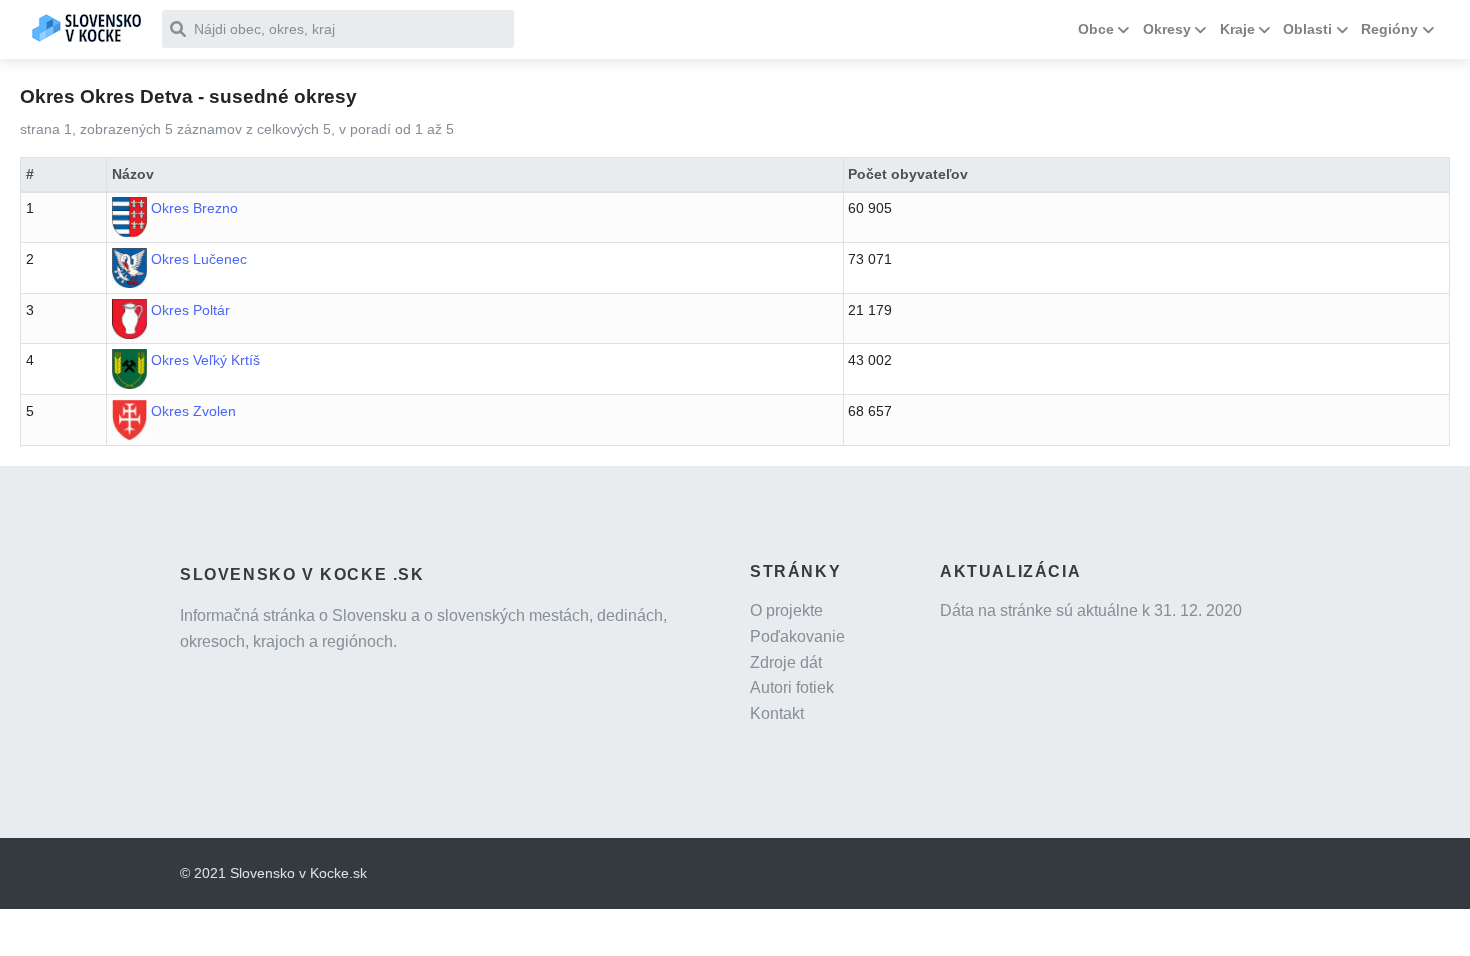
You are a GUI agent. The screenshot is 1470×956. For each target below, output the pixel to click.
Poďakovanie (797, 636)
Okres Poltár (190, 310)
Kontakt (777, 713)
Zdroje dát (786, 662)
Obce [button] (1096, 29)
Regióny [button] (1389, 29)
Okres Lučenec (199, 259)
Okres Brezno (194, 208)
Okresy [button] (1167, 29)
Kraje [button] (1237, 29)
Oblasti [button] (1307, 29)
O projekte (786, 610)
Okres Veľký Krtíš (205, 360)
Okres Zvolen (193, 411)
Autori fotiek (792, 687)
